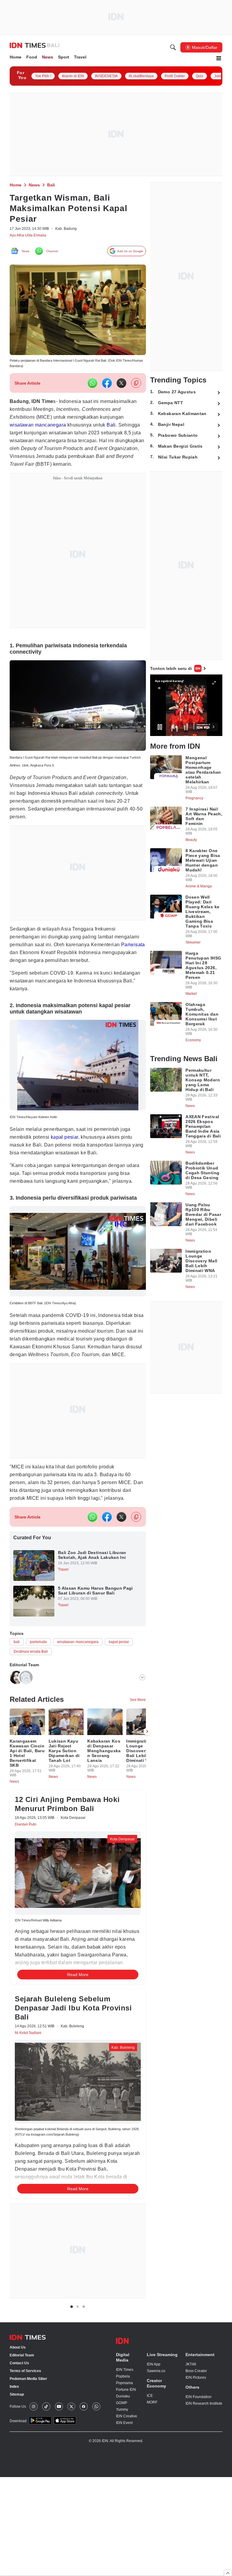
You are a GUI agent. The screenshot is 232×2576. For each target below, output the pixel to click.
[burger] (219, 59)
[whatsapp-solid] (92, 387)
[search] (173, 48)
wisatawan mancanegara (105, 429)
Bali (56, 437)
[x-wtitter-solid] (121, 387)
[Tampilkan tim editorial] (142, 1737)
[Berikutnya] (147, 2109)
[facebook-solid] (107, 387)
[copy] (136, 387)
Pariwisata (56, 968)
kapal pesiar (71, 1164)
